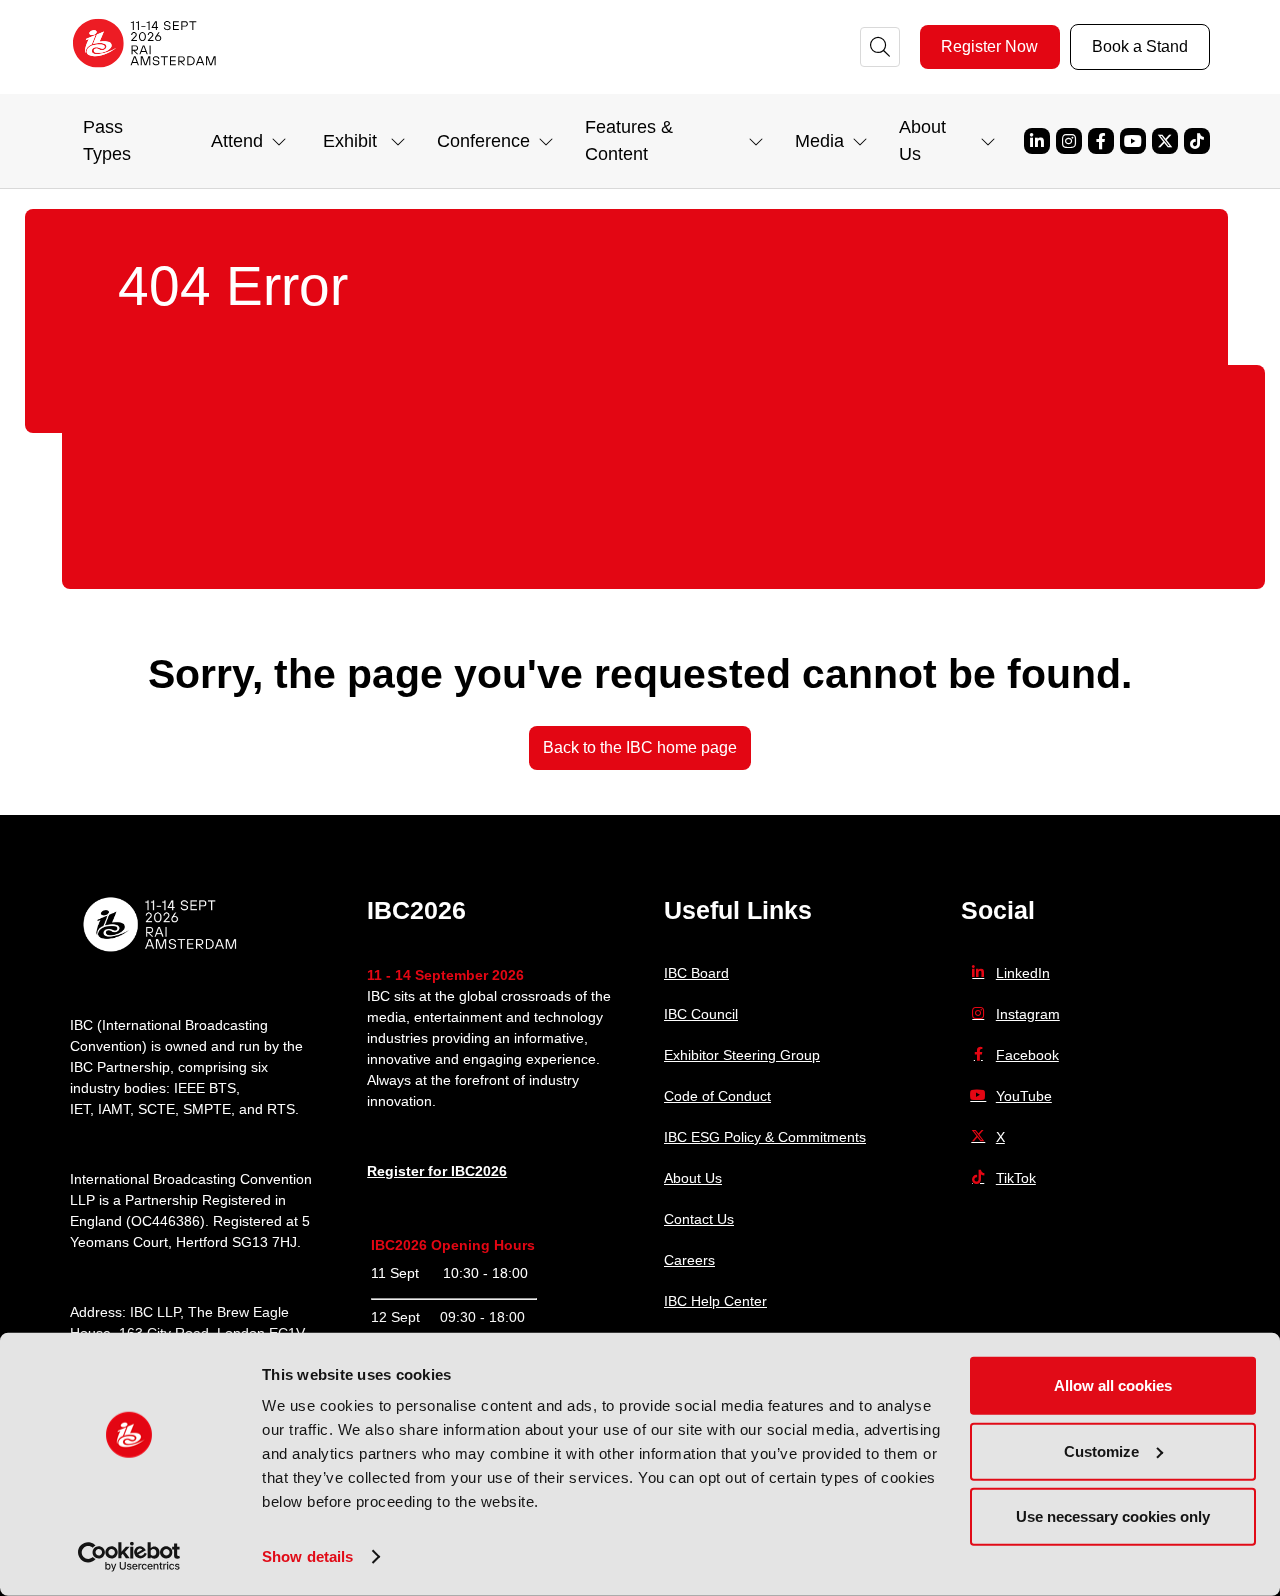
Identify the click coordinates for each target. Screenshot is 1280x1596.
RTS (281, 1109)
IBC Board (696, 973)
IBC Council (701, 1014)
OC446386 (165, 1221)
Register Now (989, 46)
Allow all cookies (1113, 1385)
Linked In (1037, 141)
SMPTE (207, 1109)
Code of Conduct (717, 1096)
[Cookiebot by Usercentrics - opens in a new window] (129, 1557)
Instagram (1069, 141)
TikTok (1197, 141)
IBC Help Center (715, 1301)
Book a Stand (1140, 46)
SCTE (156, 1109)
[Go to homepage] (145, 73)
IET (80, 1109)
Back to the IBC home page (640, 747)
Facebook (1101, 141)
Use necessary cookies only (1113, 1516)
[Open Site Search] (880, 47)
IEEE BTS (205, 1088)
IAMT (114, 1109)
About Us (693, 1178)
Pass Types (107, 140)
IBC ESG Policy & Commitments (765, 1137)
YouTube (1133, 141)
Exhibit (350, 141)
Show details (307, 1556)
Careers (689, 1260)
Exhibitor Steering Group (742, 1055)
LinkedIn (1023, 973)
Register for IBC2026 (437, 1171)
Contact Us (699, 1219)
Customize (1101, 1450)
